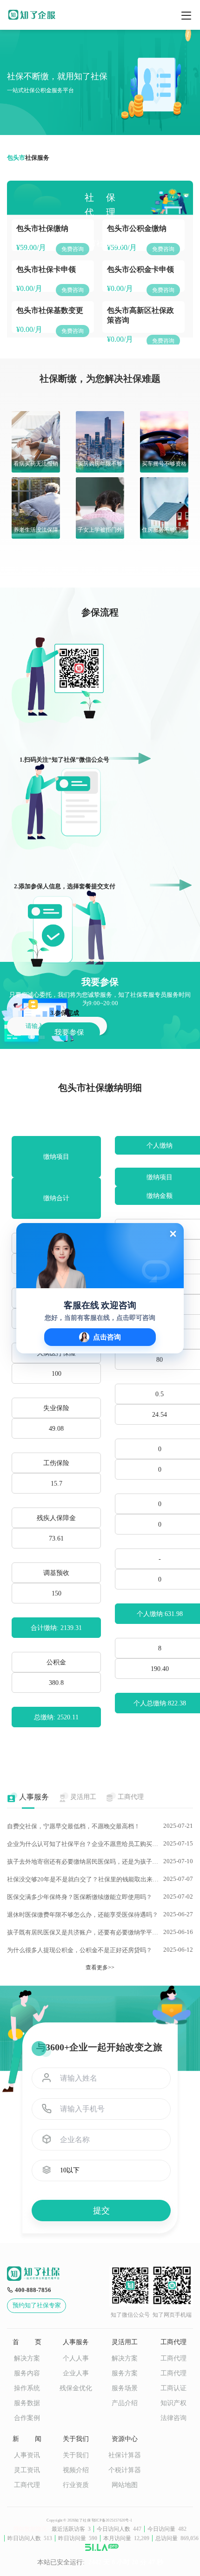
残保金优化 (76, 2388)
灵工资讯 (27, 2470)
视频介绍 (76, 2470)
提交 (101, 2211)
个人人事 (76, 2358)
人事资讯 (27, 2455)
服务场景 (125, 2388)
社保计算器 (125, 2455)
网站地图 (125, 2485)
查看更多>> (100, 1967)
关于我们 (76, 2455)
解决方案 (27, 2358)
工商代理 (173, 2358)
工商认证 (173, 2388)
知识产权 (173, 2403)
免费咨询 (73, 249)
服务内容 (27, 2373)
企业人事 (76, 2373)
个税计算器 (125, 2470)
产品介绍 (125, 2403)
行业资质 (76, 2485)
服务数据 (27, 2403)
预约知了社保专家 (37, 2305)
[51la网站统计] (102, 2547)
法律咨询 (173, 2418)
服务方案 (125, 2373)
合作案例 (27, 2418)
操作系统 (27, 2388)
